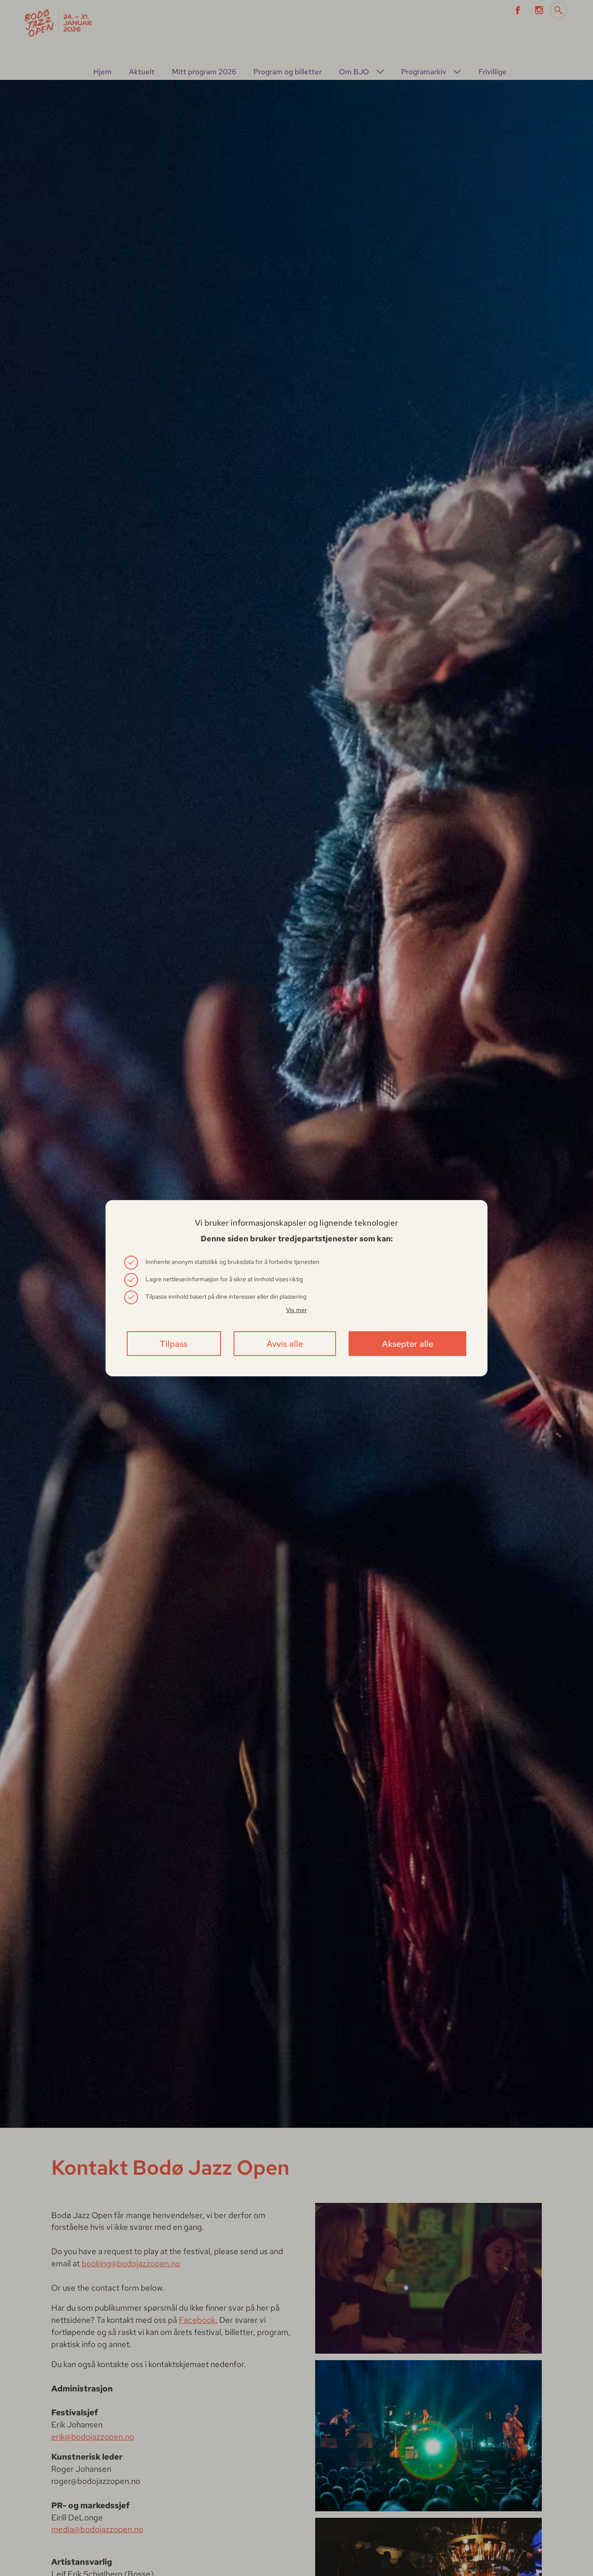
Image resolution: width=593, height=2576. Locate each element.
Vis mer (296, 1310)
